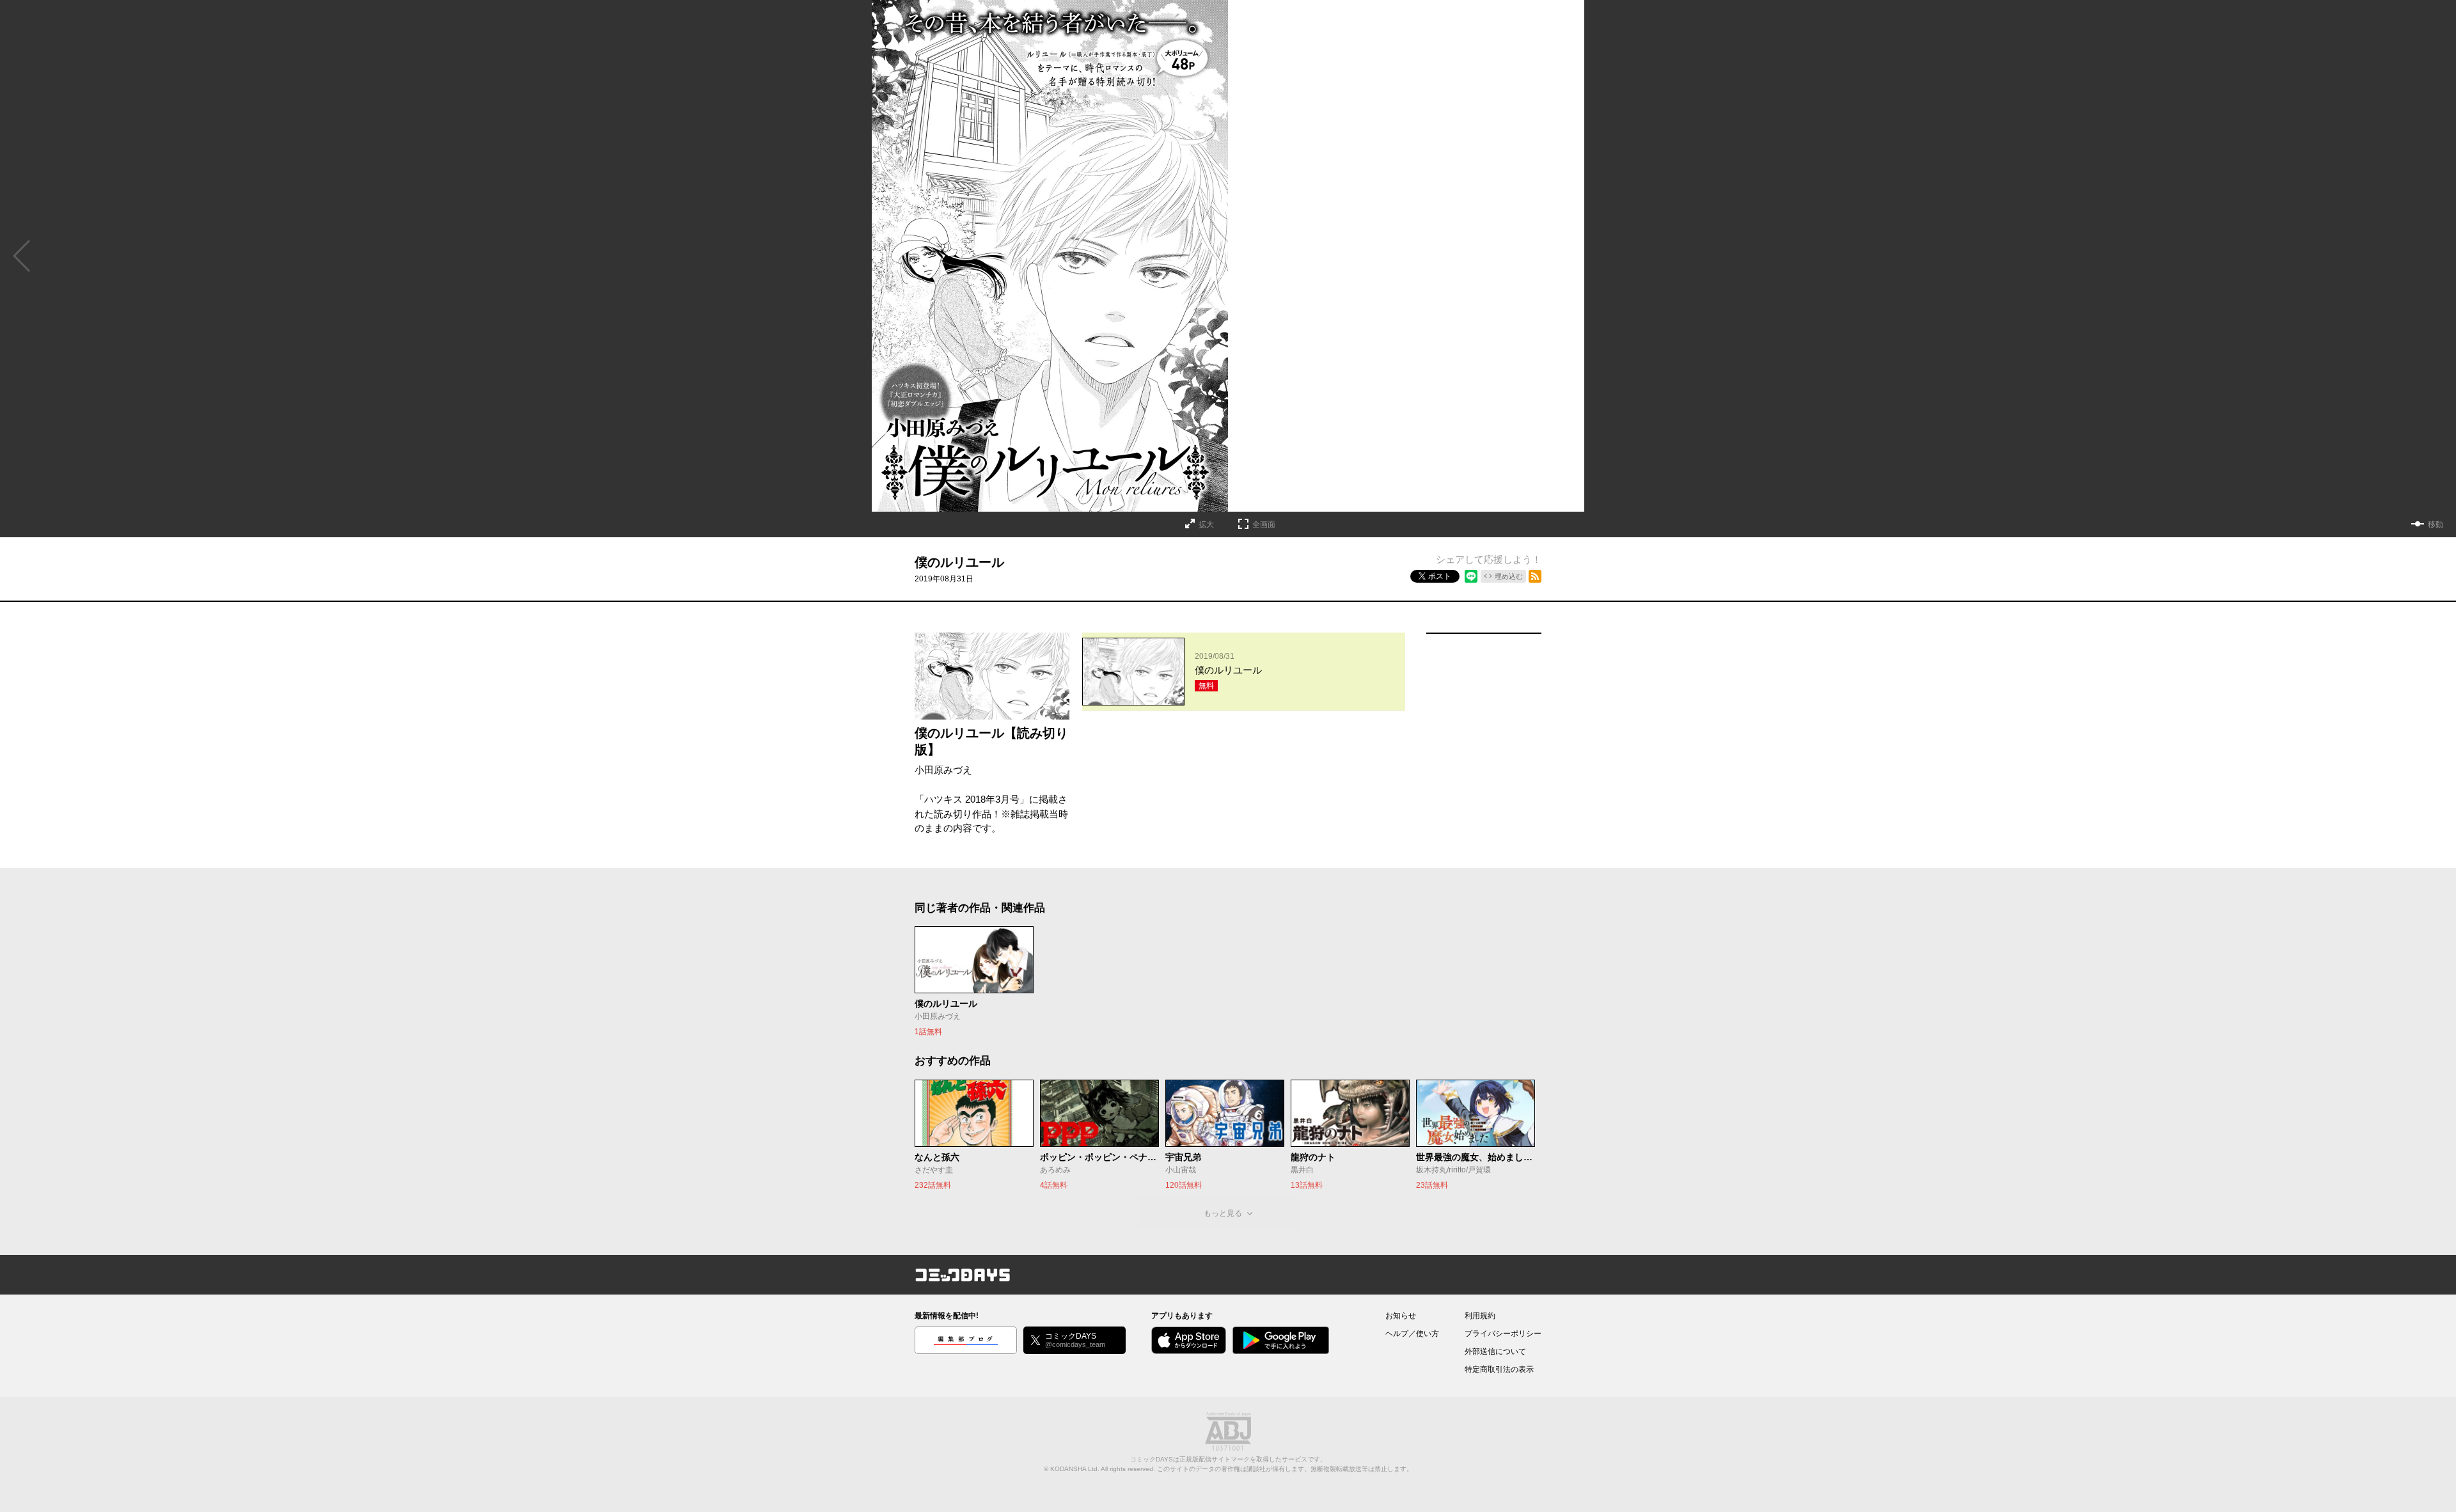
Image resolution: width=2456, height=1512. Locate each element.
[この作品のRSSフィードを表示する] (1535, 576)
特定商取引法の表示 (1499, 1369)
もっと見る (1223, 1213)
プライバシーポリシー (1503, 1334)
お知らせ (1401, 1316)
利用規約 (1480, 1316)
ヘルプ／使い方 (1412, 1334)
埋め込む (1509, 576)
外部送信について (1495, 1351)
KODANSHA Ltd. (1075, 1469)
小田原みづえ (943, 770)
